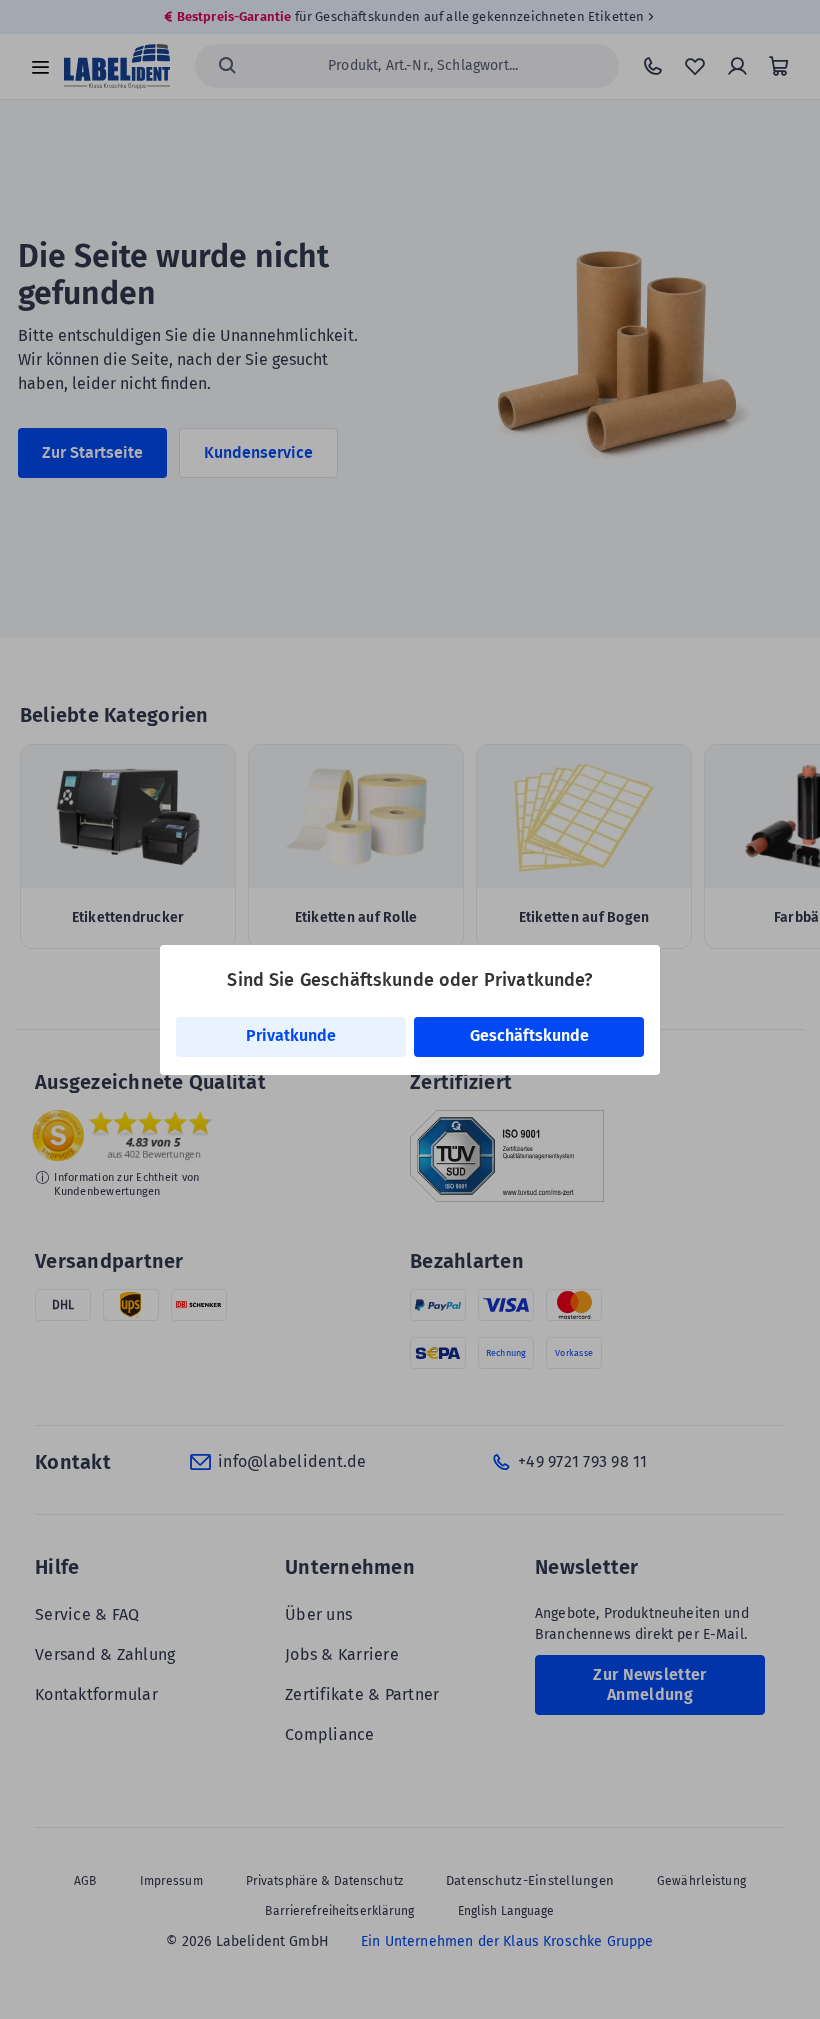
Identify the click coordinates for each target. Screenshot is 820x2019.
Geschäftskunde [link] (529, 1035)
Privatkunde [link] (291, 1035)
